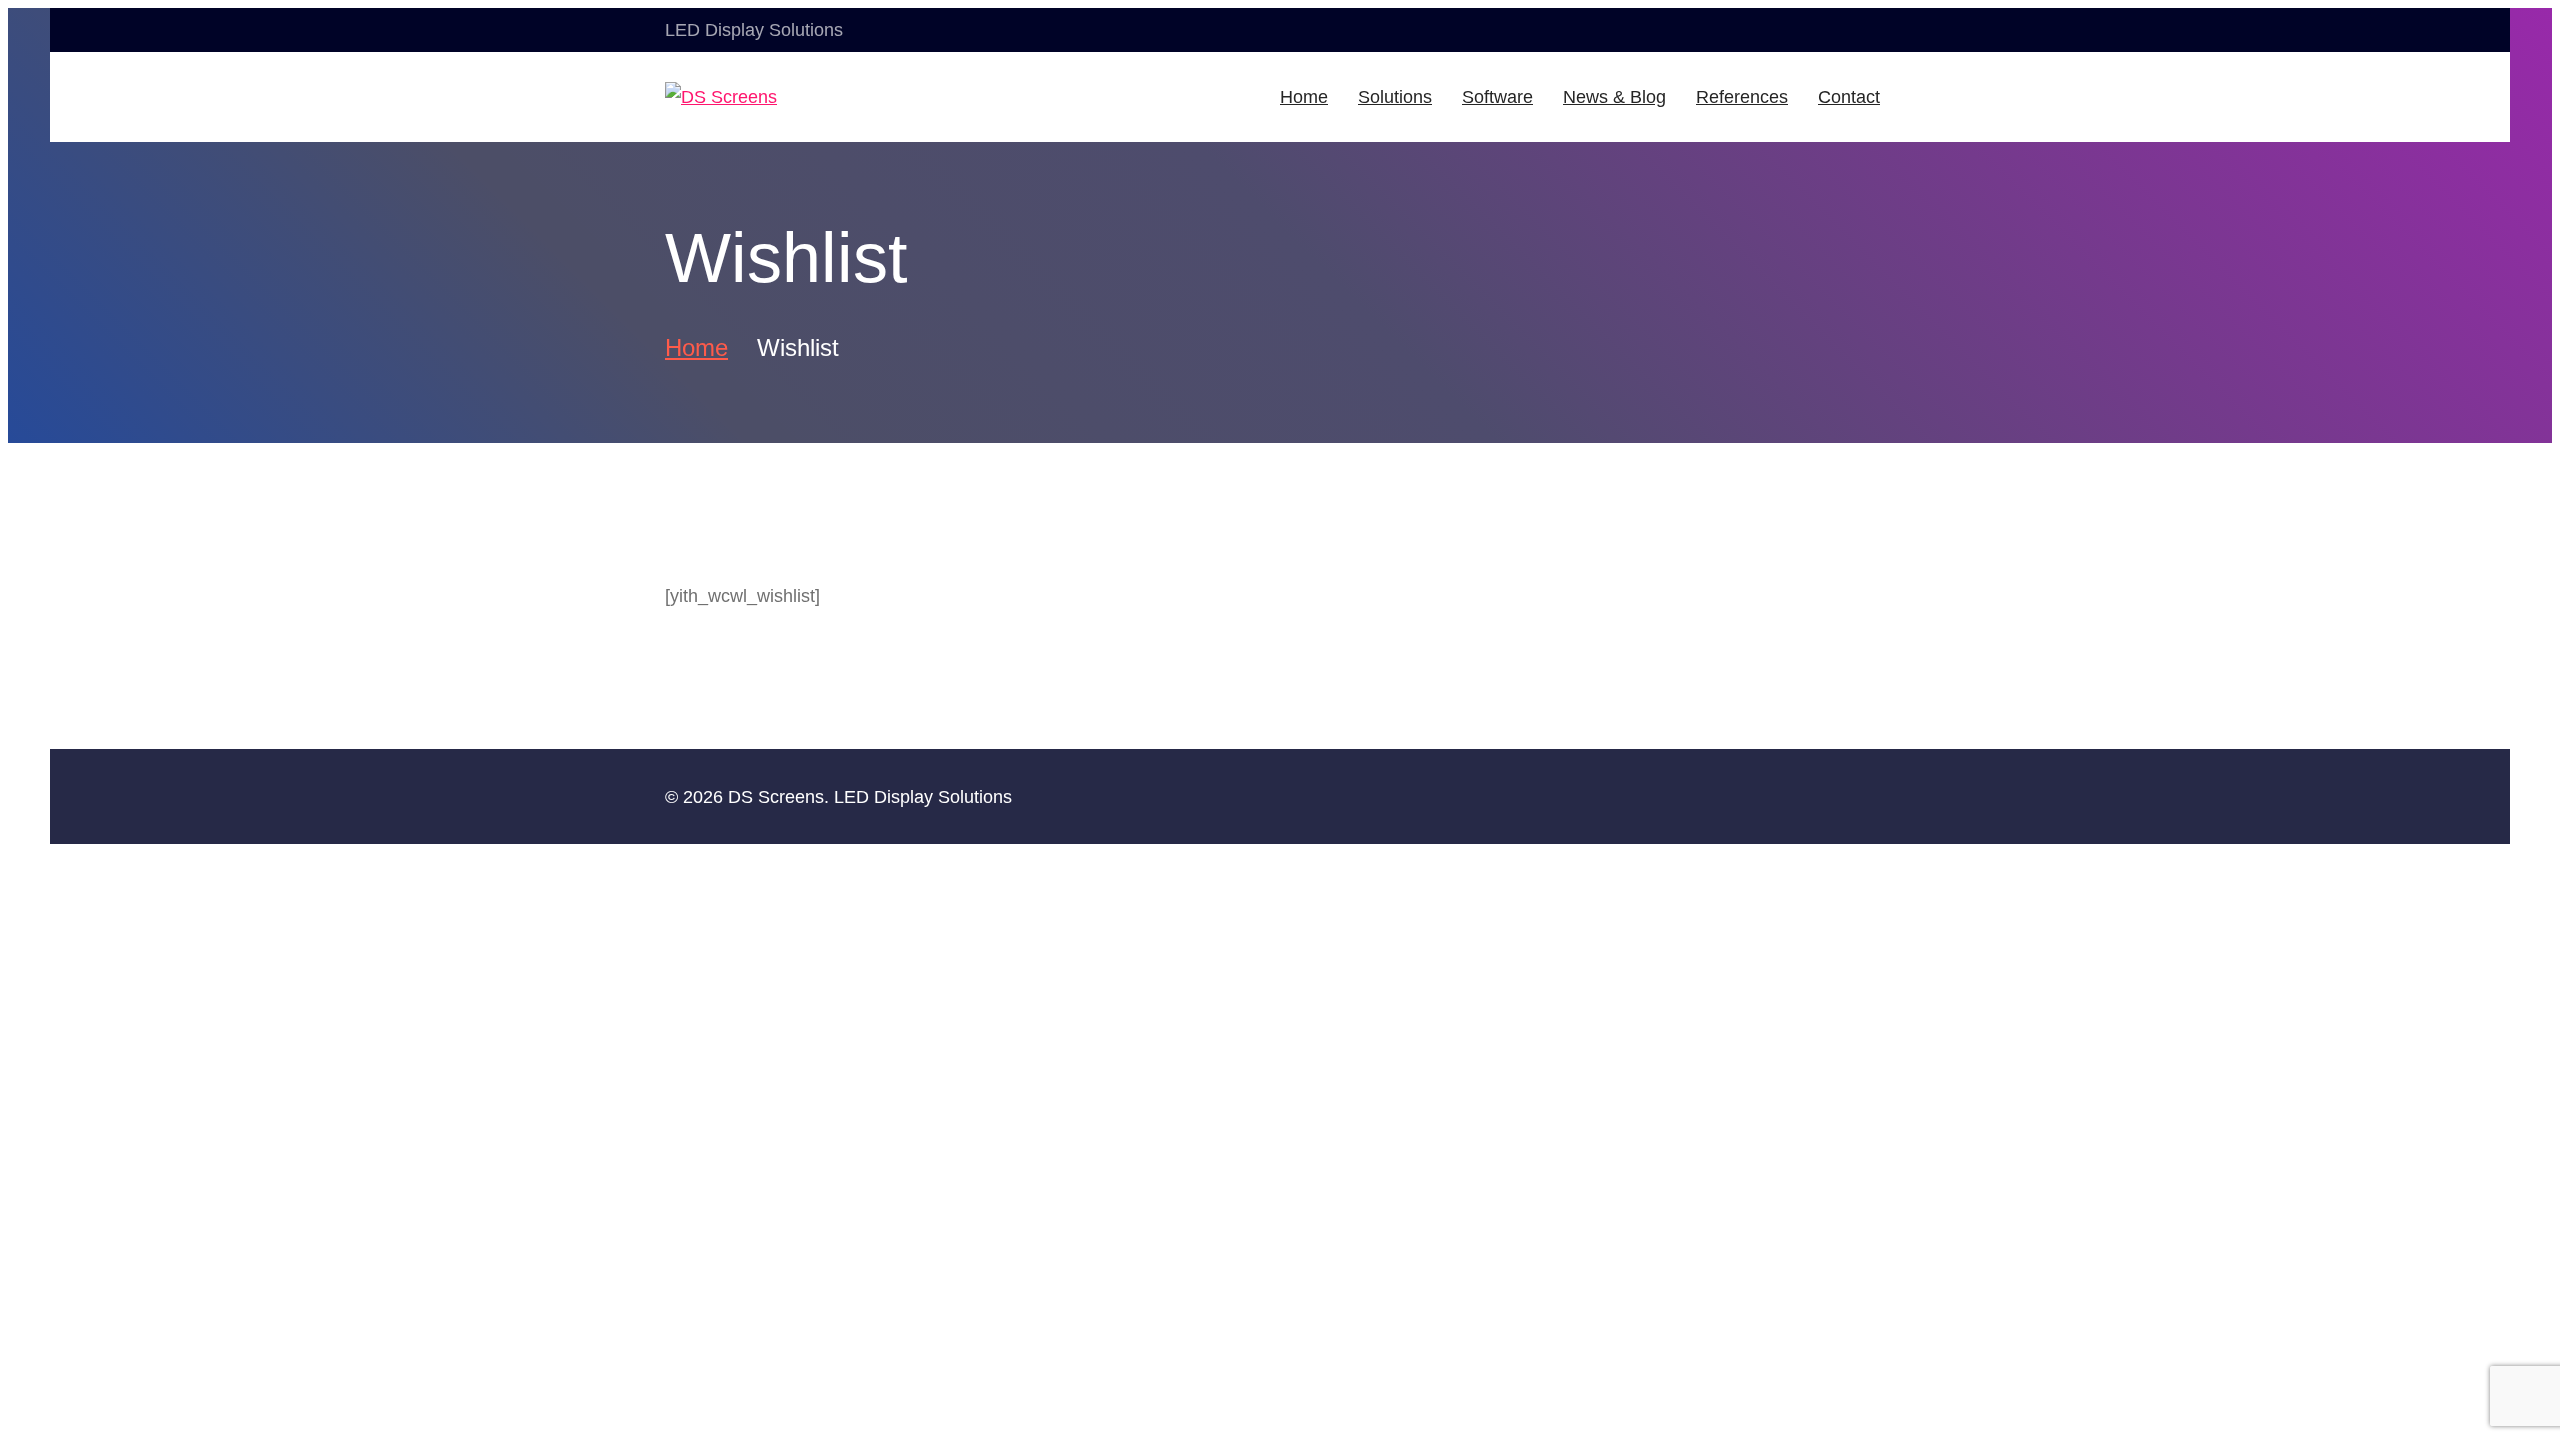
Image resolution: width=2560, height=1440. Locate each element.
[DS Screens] (758, 97)
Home (696, 347)
